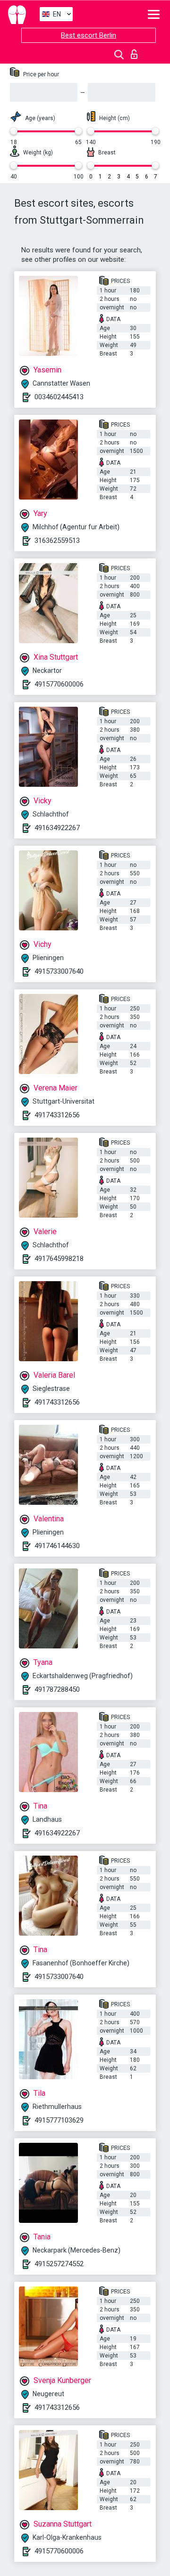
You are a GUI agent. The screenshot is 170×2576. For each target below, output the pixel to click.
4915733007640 (59, 971)
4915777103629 (59, 2120)
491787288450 (57, 1689)
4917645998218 (59, 1259)
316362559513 (57, 541)
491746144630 (57, 1546)
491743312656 (57, 1115)
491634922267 (57, 828)
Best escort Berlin (89, 35)
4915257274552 (59, 2264)
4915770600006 (59, 684)
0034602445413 (59, 397)
